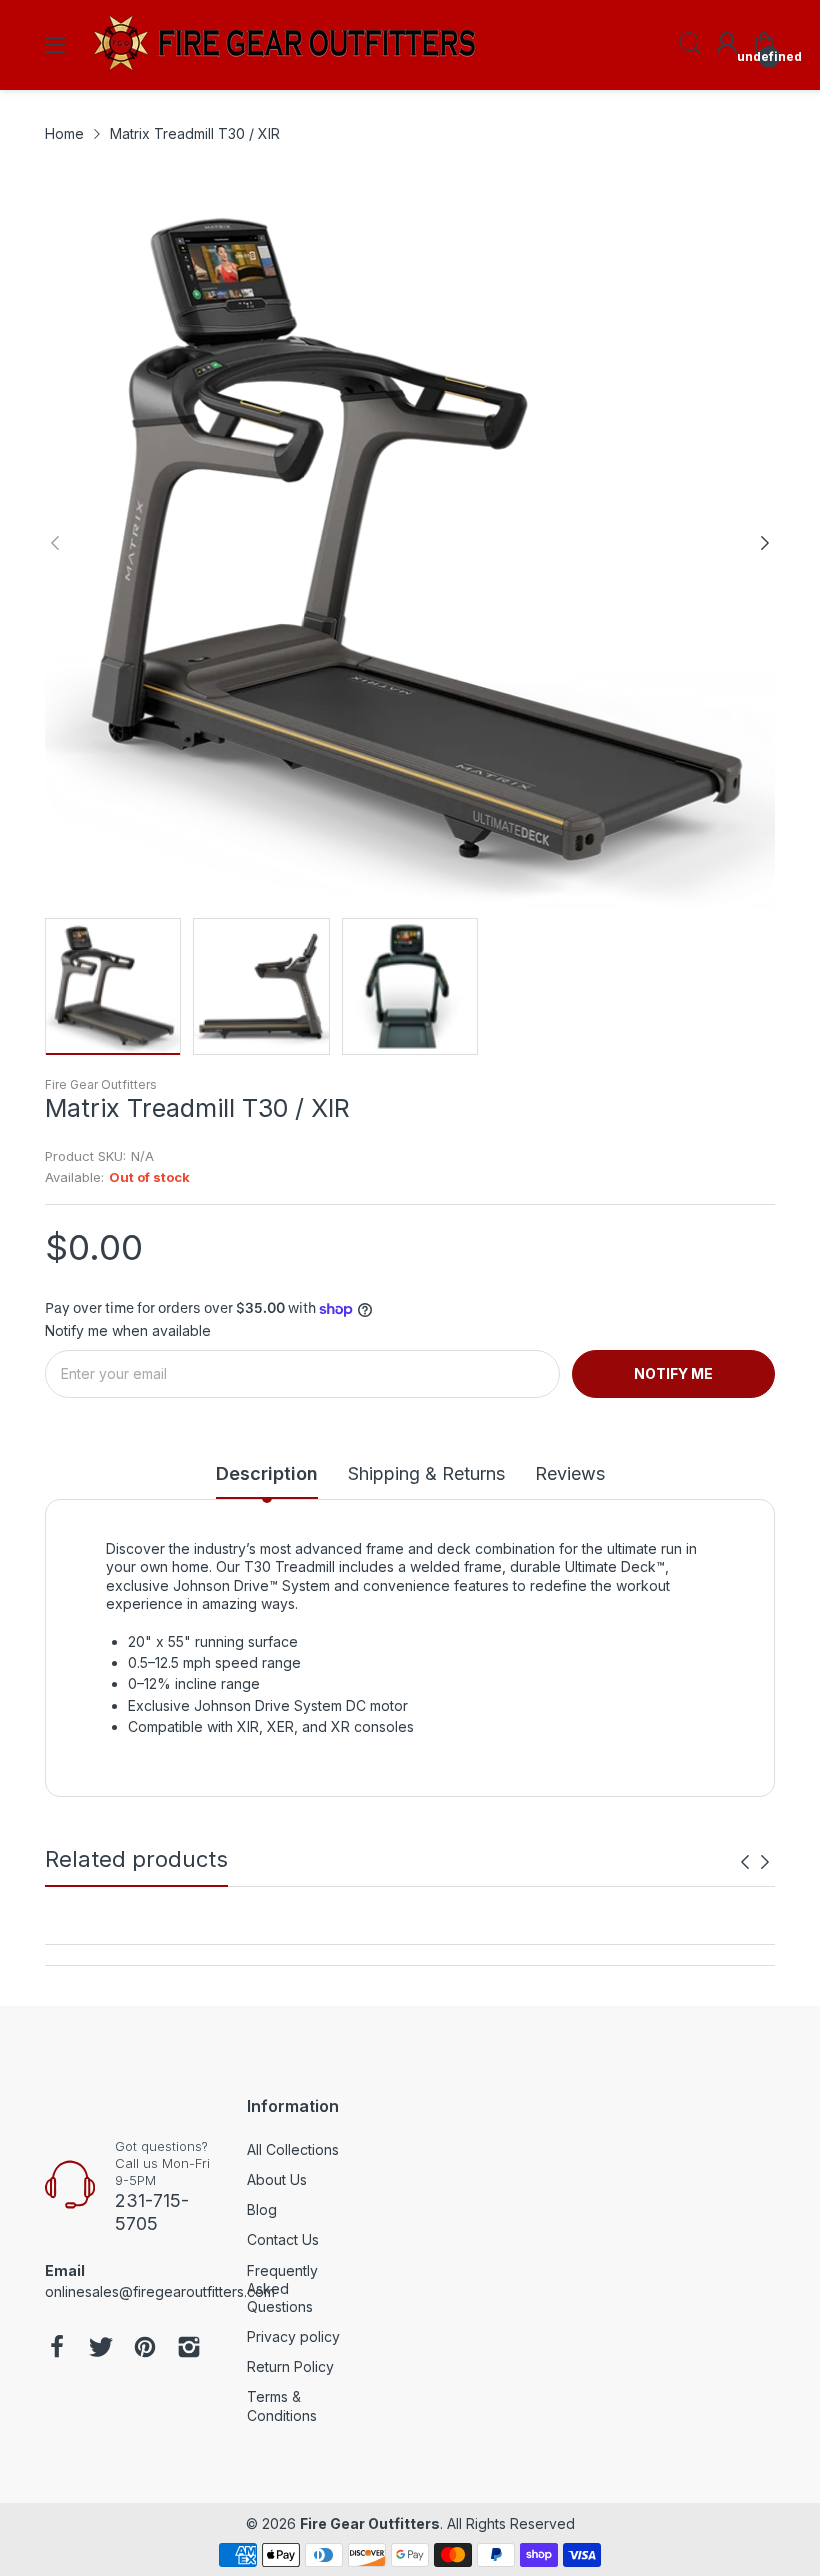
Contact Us (283, 2239)
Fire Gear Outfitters (101, 1084)
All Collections (293, 2149)
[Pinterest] (145, 2349)
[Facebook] (57, 2349)
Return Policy (290, 2366)
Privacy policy (293, 2336)
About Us (277, 2179)
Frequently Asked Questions (282, 2288)
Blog (262, 2209)
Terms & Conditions (282, 2405)
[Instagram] (189, 2349)
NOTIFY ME (673, 1373)
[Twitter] (101, 2349)
